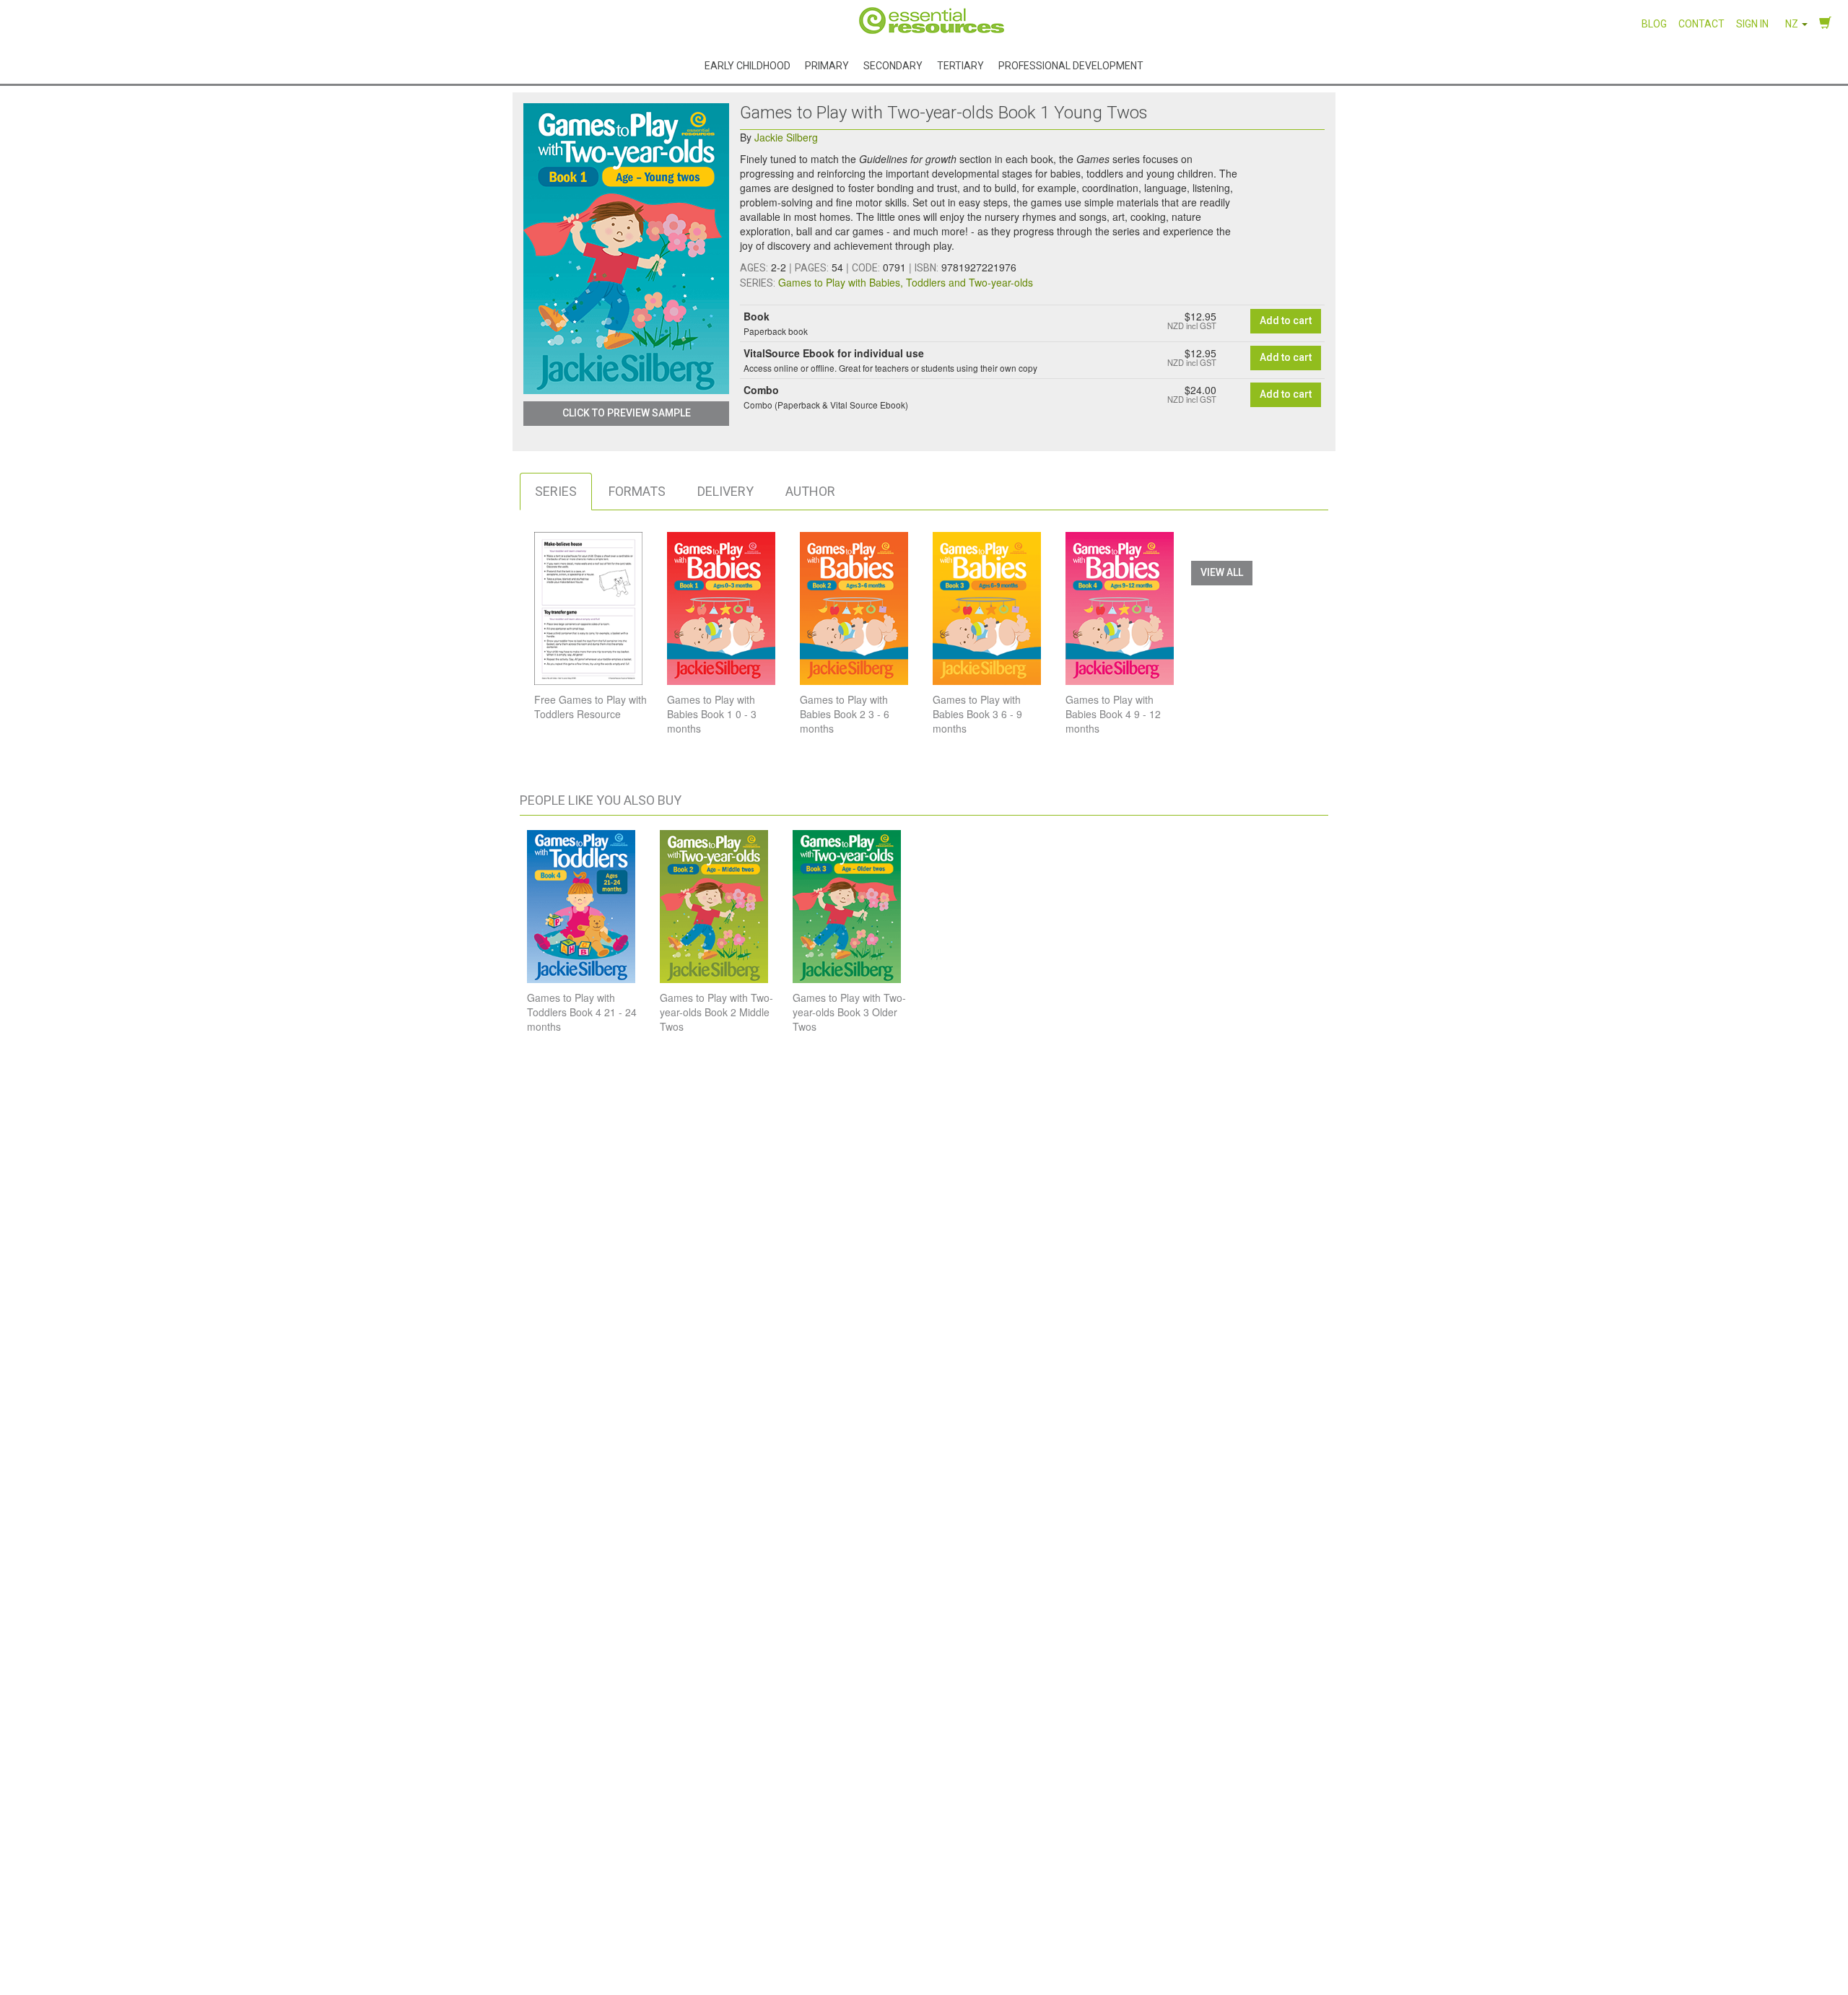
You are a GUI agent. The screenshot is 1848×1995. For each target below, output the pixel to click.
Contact (1701, 24)
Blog (1654, 24)
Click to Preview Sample (627, 413)
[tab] (556, 492)
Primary (827, 65)
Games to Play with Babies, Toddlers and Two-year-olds (906, 282)
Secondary (893, 65)
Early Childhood (748, 65)
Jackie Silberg (786, 137)
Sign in (1752, 24)
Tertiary (960, 65)
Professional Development (1071, 65)
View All (1222, 572)
